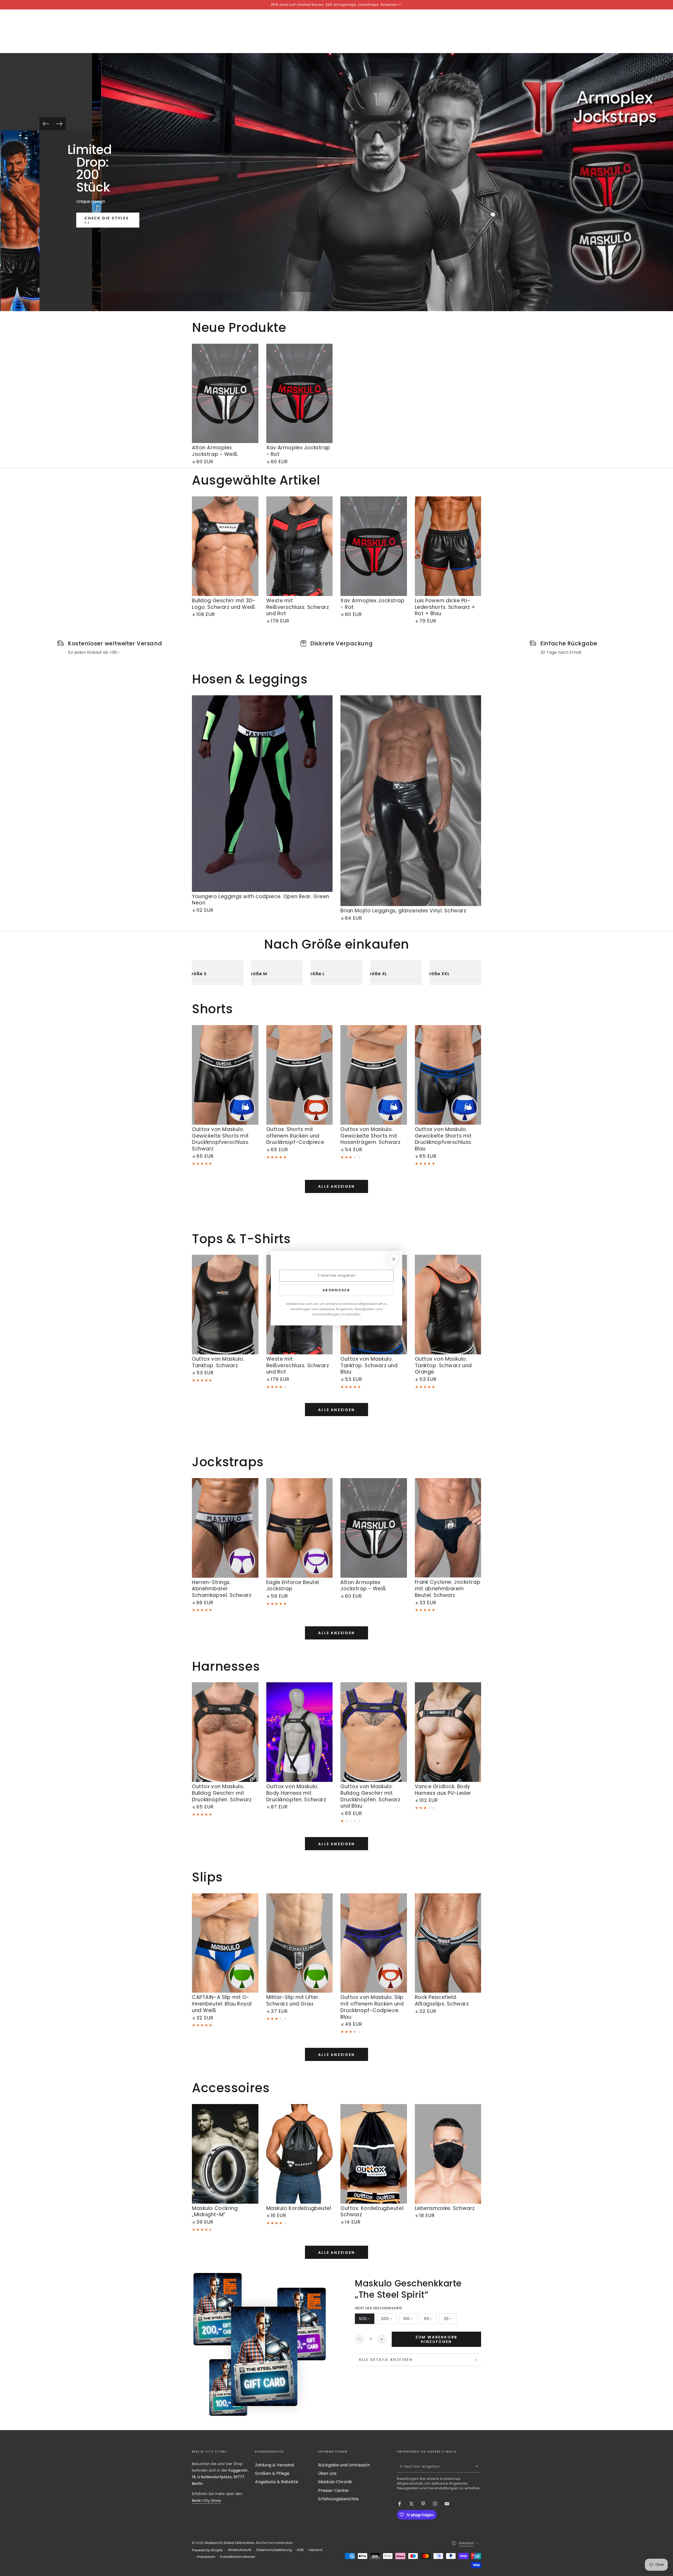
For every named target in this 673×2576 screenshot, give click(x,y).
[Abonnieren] (478, 2466)
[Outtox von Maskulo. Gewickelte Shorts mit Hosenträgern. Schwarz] (374, 1075)
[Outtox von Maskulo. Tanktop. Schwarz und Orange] (448, 1305)
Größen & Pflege (272, 2473)
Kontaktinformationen (238, 2557)
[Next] (59, 124)
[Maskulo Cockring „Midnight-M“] (225, 2154)
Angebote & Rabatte (277, 2482)
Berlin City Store (206, 2501)
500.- (367, 2320)
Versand (315, 2550)
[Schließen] (394, 1259)
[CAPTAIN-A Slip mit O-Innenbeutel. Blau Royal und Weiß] (225, 1943)
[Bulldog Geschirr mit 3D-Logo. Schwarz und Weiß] (225, 546)
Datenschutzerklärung (274, 2550)
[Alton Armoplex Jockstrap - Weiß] (225, 394)
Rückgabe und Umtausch (344, 2465)
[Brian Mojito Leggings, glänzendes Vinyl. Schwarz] (411, 801)
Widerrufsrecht (240, 2550)
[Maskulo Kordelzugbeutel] (300, 2154)
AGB (300, 2550)
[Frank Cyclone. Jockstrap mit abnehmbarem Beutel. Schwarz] (448, 1528)
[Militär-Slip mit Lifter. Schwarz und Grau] (300, 1943)
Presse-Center (334, 2490)
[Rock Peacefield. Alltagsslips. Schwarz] (448, 1943)
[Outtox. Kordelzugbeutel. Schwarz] (374, 2154)
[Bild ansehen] (20, 221)
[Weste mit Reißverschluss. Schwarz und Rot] (300, 546)
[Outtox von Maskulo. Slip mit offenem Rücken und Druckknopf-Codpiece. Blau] (374, 1943)
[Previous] (46, 124)
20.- (450, 2320)
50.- (430, 2320)
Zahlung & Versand (274, 2465)
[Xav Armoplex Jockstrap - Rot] (300, 394)
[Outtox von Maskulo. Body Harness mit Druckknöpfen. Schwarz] (300, 1732)
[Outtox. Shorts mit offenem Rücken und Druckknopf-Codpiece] (300, 1075)
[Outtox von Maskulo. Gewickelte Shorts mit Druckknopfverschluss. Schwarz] (225, 1075)
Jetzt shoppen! (108, 231)
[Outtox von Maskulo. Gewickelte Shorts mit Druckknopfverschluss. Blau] (448, 1075)
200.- (389, 2320)
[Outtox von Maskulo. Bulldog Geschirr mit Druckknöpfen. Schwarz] (225, 1732)
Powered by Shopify (207, 2550)
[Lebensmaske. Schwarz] (448, 2154)
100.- (410, 2320)
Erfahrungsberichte (338, 2499)
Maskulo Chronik (335, 2482)
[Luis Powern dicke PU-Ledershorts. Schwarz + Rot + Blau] (448, 546)
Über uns (327, 2473)
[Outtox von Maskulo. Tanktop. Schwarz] (225, 1305)
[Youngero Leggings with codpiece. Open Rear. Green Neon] (262, 794)
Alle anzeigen (336, 1186)
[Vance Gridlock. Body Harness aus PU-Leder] (448, 1732)
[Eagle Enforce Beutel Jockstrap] (300, 1528)
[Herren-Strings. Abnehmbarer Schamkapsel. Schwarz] (225, 1528)
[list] (336, 648)
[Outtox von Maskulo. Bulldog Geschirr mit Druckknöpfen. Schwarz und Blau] (374, 1732)
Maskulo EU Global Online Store (229, 2543)
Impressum (206, 2557)
